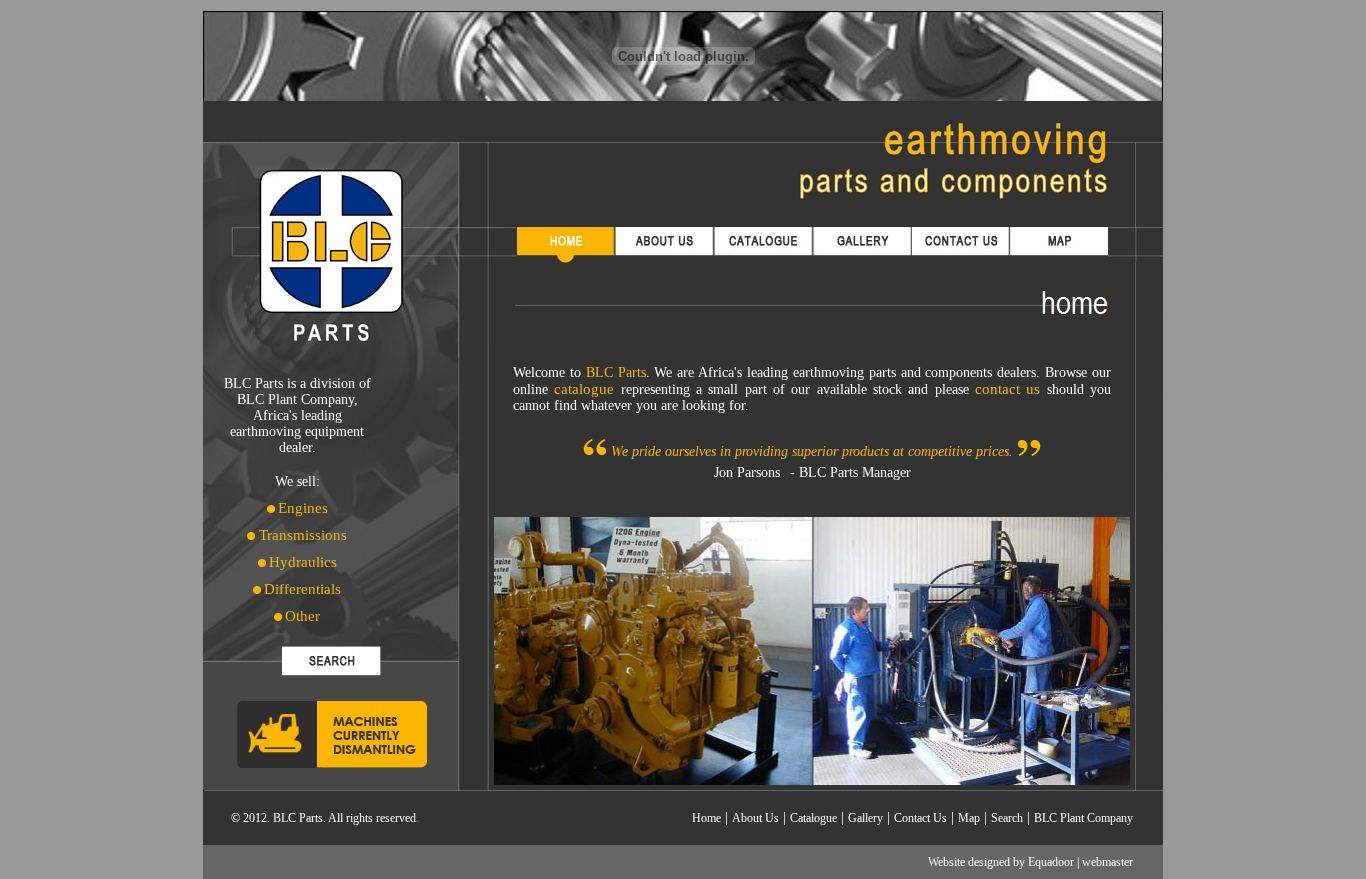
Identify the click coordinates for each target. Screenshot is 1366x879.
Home (706, 818)
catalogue (584, 389)
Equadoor (1051, 862)
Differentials (302, 589)
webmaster (1107, 862)
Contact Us (920, 818)
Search (1007, 818)
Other (302, 616)
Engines (303, 508)
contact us (1007, 389)
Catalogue (813, 818)
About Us (755, 818)
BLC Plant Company (1083, 818)
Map (969, 818)
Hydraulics (303, 562)
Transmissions (301, 535)
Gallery (865, 818)
